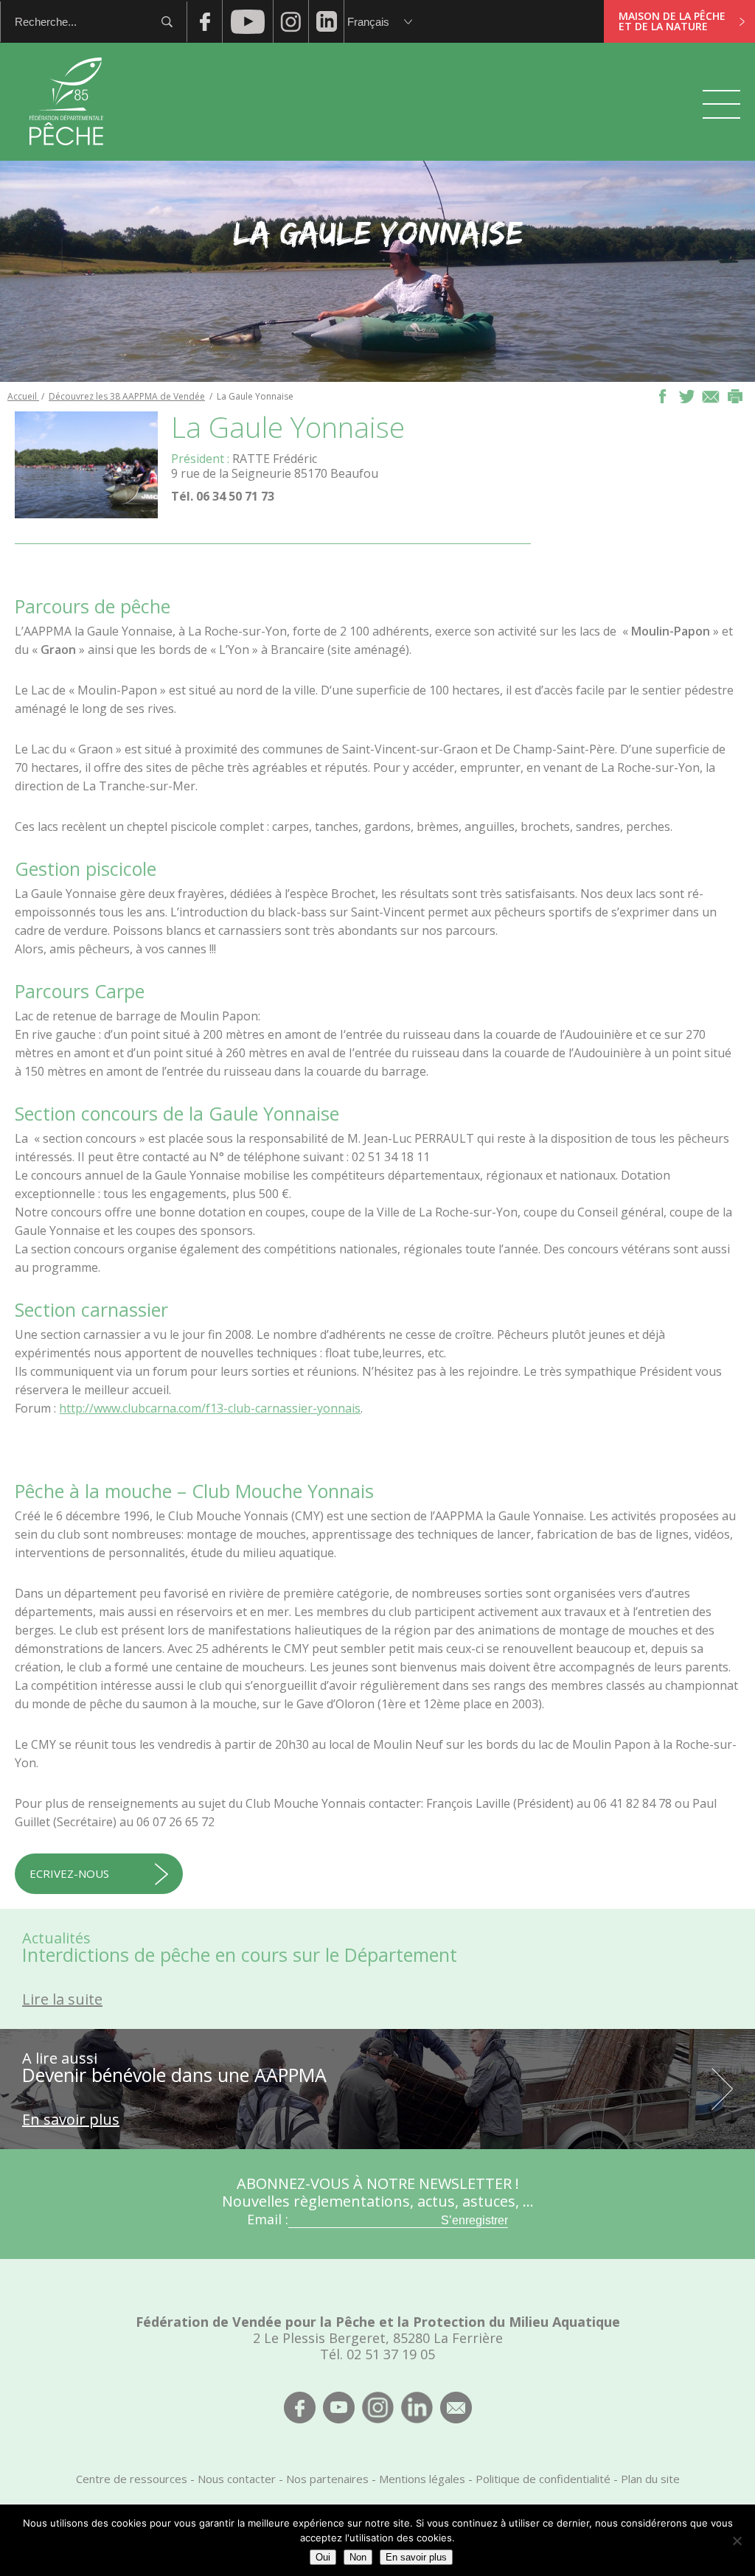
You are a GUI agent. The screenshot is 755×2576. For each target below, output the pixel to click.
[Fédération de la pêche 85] (67, 155)
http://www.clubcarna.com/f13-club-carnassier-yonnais (210, 1408)
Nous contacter (237, 2479)
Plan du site (650, 2479)
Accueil (23, 396)
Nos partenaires (327, 2479)
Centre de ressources (132, 2479)
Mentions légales (422, 2479)
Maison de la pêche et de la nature (672, 21)
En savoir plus (416, 2557)
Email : (268, 2219)
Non (358, 2557)
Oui (323, 2557)
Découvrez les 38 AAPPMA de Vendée (127, 396)
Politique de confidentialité (543, 2479)
